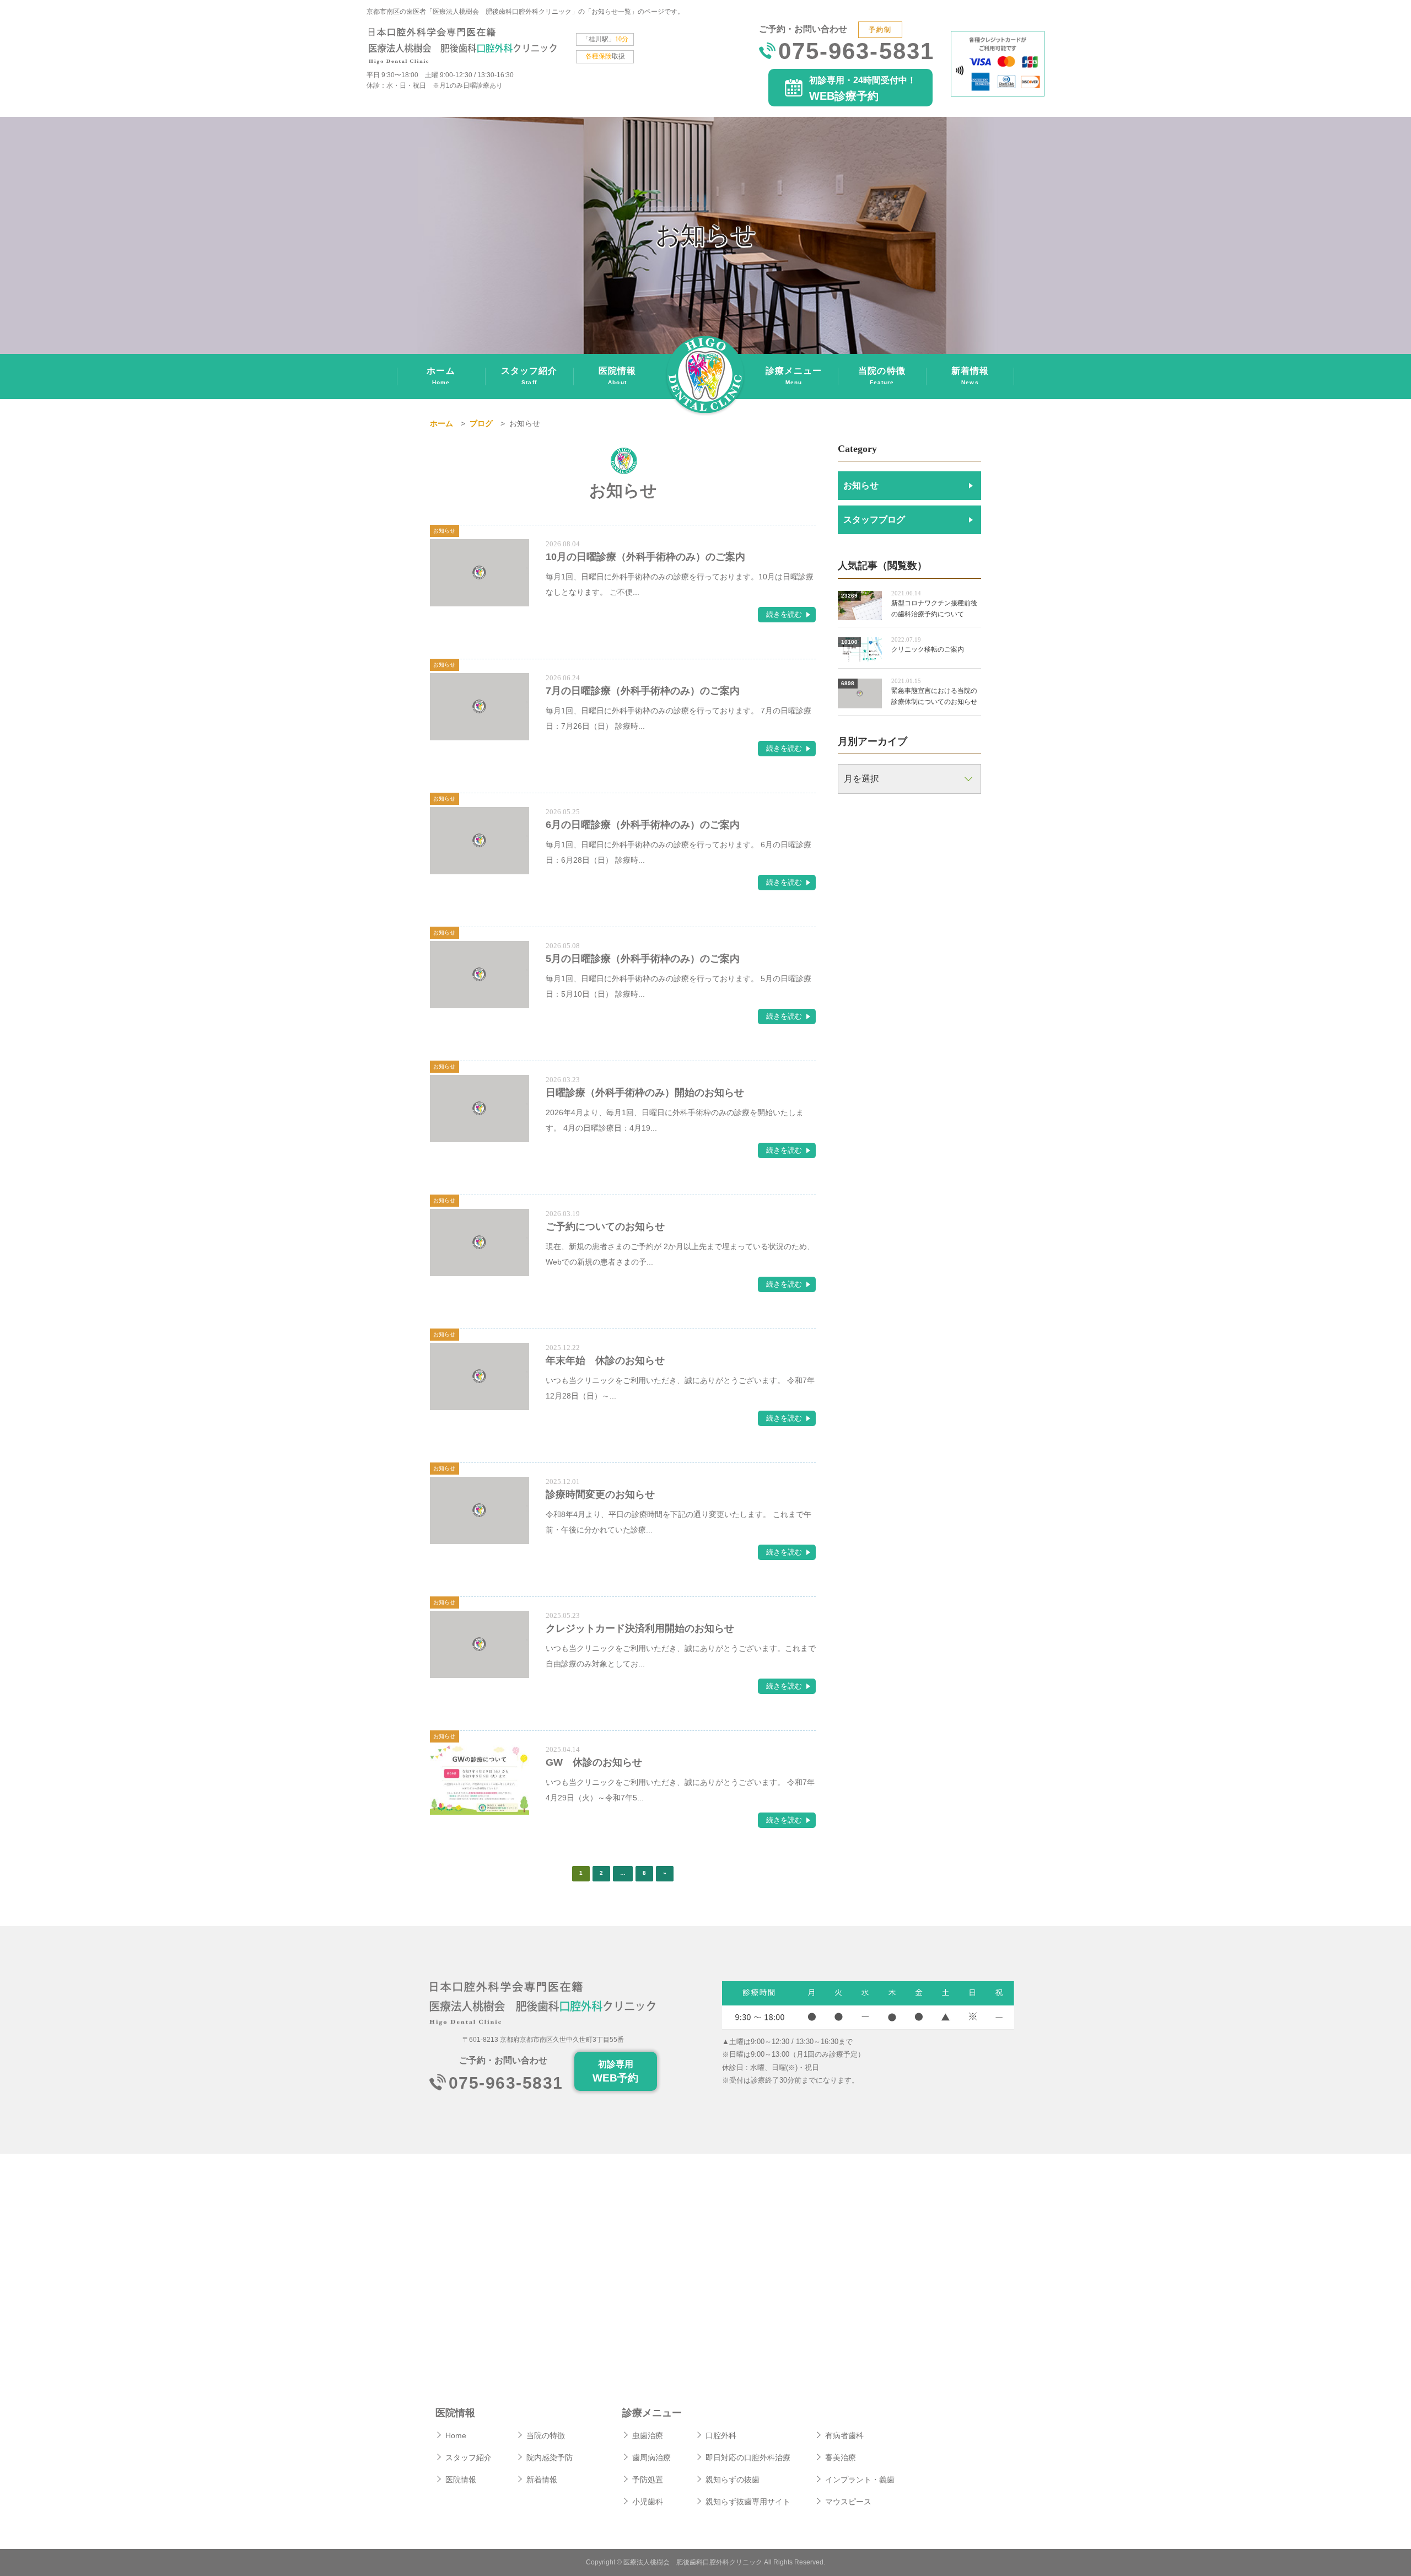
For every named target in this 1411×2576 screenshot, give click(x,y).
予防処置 (648, 2480)
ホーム (441, 376)
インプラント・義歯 (860, 2480)
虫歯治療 (648, 2435)
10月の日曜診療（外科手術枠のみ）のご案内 (645, 557)
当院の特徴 (882, 376)
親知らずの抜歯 (733, 2480)
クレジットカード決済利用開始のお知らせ (640, 1628)
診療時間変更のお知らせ (600, 1494)
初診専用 (615, 2072)
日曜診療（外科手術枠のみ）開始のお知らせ (645, 1093)
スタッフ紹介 (529, 376)
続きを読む (784, 614)
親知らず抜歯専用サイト (748, 2502)
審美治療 (841, 2457)
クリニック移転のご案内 (928, 649)
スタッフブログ (874, 520)
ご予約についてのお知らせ (605, 1227)
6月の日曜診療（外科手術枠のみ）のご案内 (643, 825)
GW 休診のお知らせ (594, 1762)
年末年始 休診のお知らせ (605, 1360)
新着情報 (970, 376)
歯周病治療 (651, 2457)
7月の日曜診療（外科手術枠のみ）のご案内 (643, 691)
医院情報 (617, 376)
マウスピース (848, 2502)
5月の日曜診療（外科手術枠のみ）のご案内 (643, 959)
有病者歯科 (844, 2435)
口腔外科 (721, 2435)
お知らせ (861, 485)
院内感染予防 (550, 2457)
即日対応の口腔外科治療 (748, 2457)
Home (456, 2435)
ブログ (481, 423)
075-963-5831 (856, 53)
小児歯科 (648, 2502)
